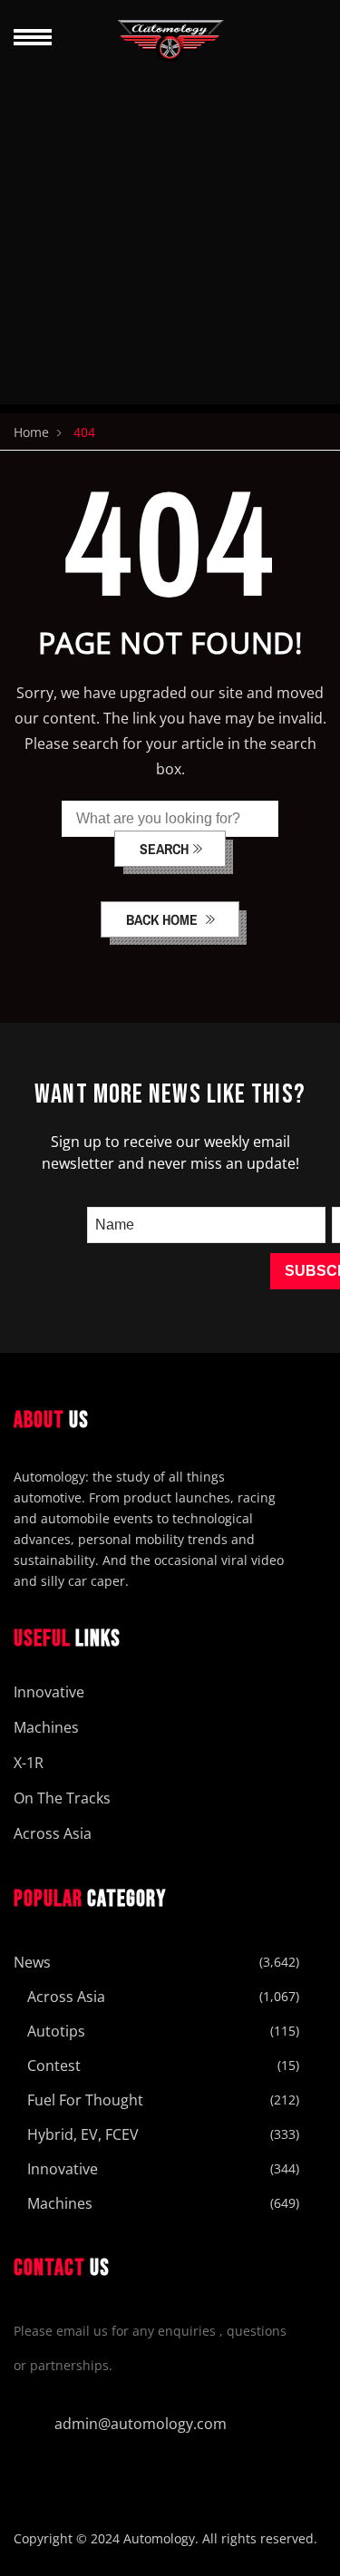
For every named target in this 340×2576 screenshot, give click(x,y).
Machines (46, 1727)
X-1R (29, 1763)
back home (164, 919)
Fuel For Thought (85, 2100)
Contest (54, 2066)
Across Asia (53, 1833)
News (32, 1962)
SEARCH (164, 849)
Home (31, 432)
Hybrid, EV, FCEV (83, 2134)
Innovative (49, 1692)
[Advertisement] (170, 234)
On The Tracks (62, 1798)
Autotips (56, 2031)
